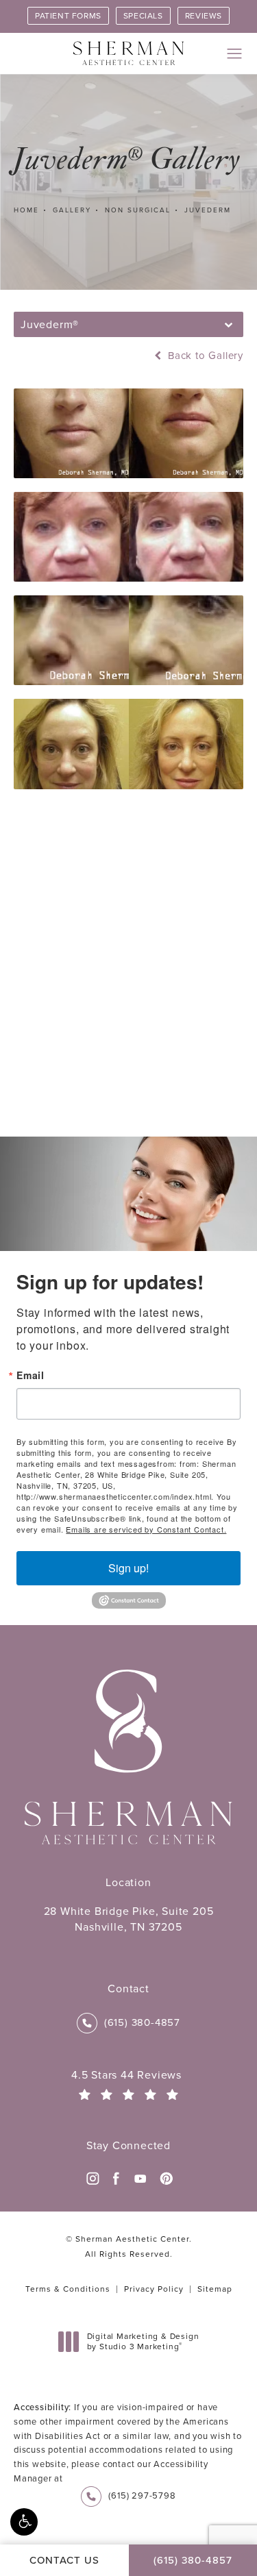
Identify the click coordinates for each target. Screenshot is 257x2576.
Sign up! (128, 1568)
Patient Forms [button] (68, 16)
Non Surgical (138, 210)
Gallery (72, 210)
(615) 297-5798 (142, 2495)
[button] (24, 2522)
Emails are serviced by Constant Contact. (146, 1529)
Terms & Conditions (68, 2289)
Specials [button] (143, 16)
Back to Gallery (204, 356)
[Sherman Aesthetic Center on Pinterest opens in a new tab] (165, 2179)
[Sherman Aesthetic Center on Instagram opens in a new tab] (92, 2179)
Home (26, 210)
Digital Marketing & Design (143, 2342)
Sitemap (215, 2289)
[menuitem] (92, 2179)
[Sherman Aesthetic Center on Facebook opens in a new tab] (117, 2179)
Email (30, 1375)
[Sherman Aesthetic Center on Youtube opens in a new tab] (140, 2179)
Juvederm (208, 210)
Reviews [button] (204, 16)
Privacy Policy (154, 2289)
